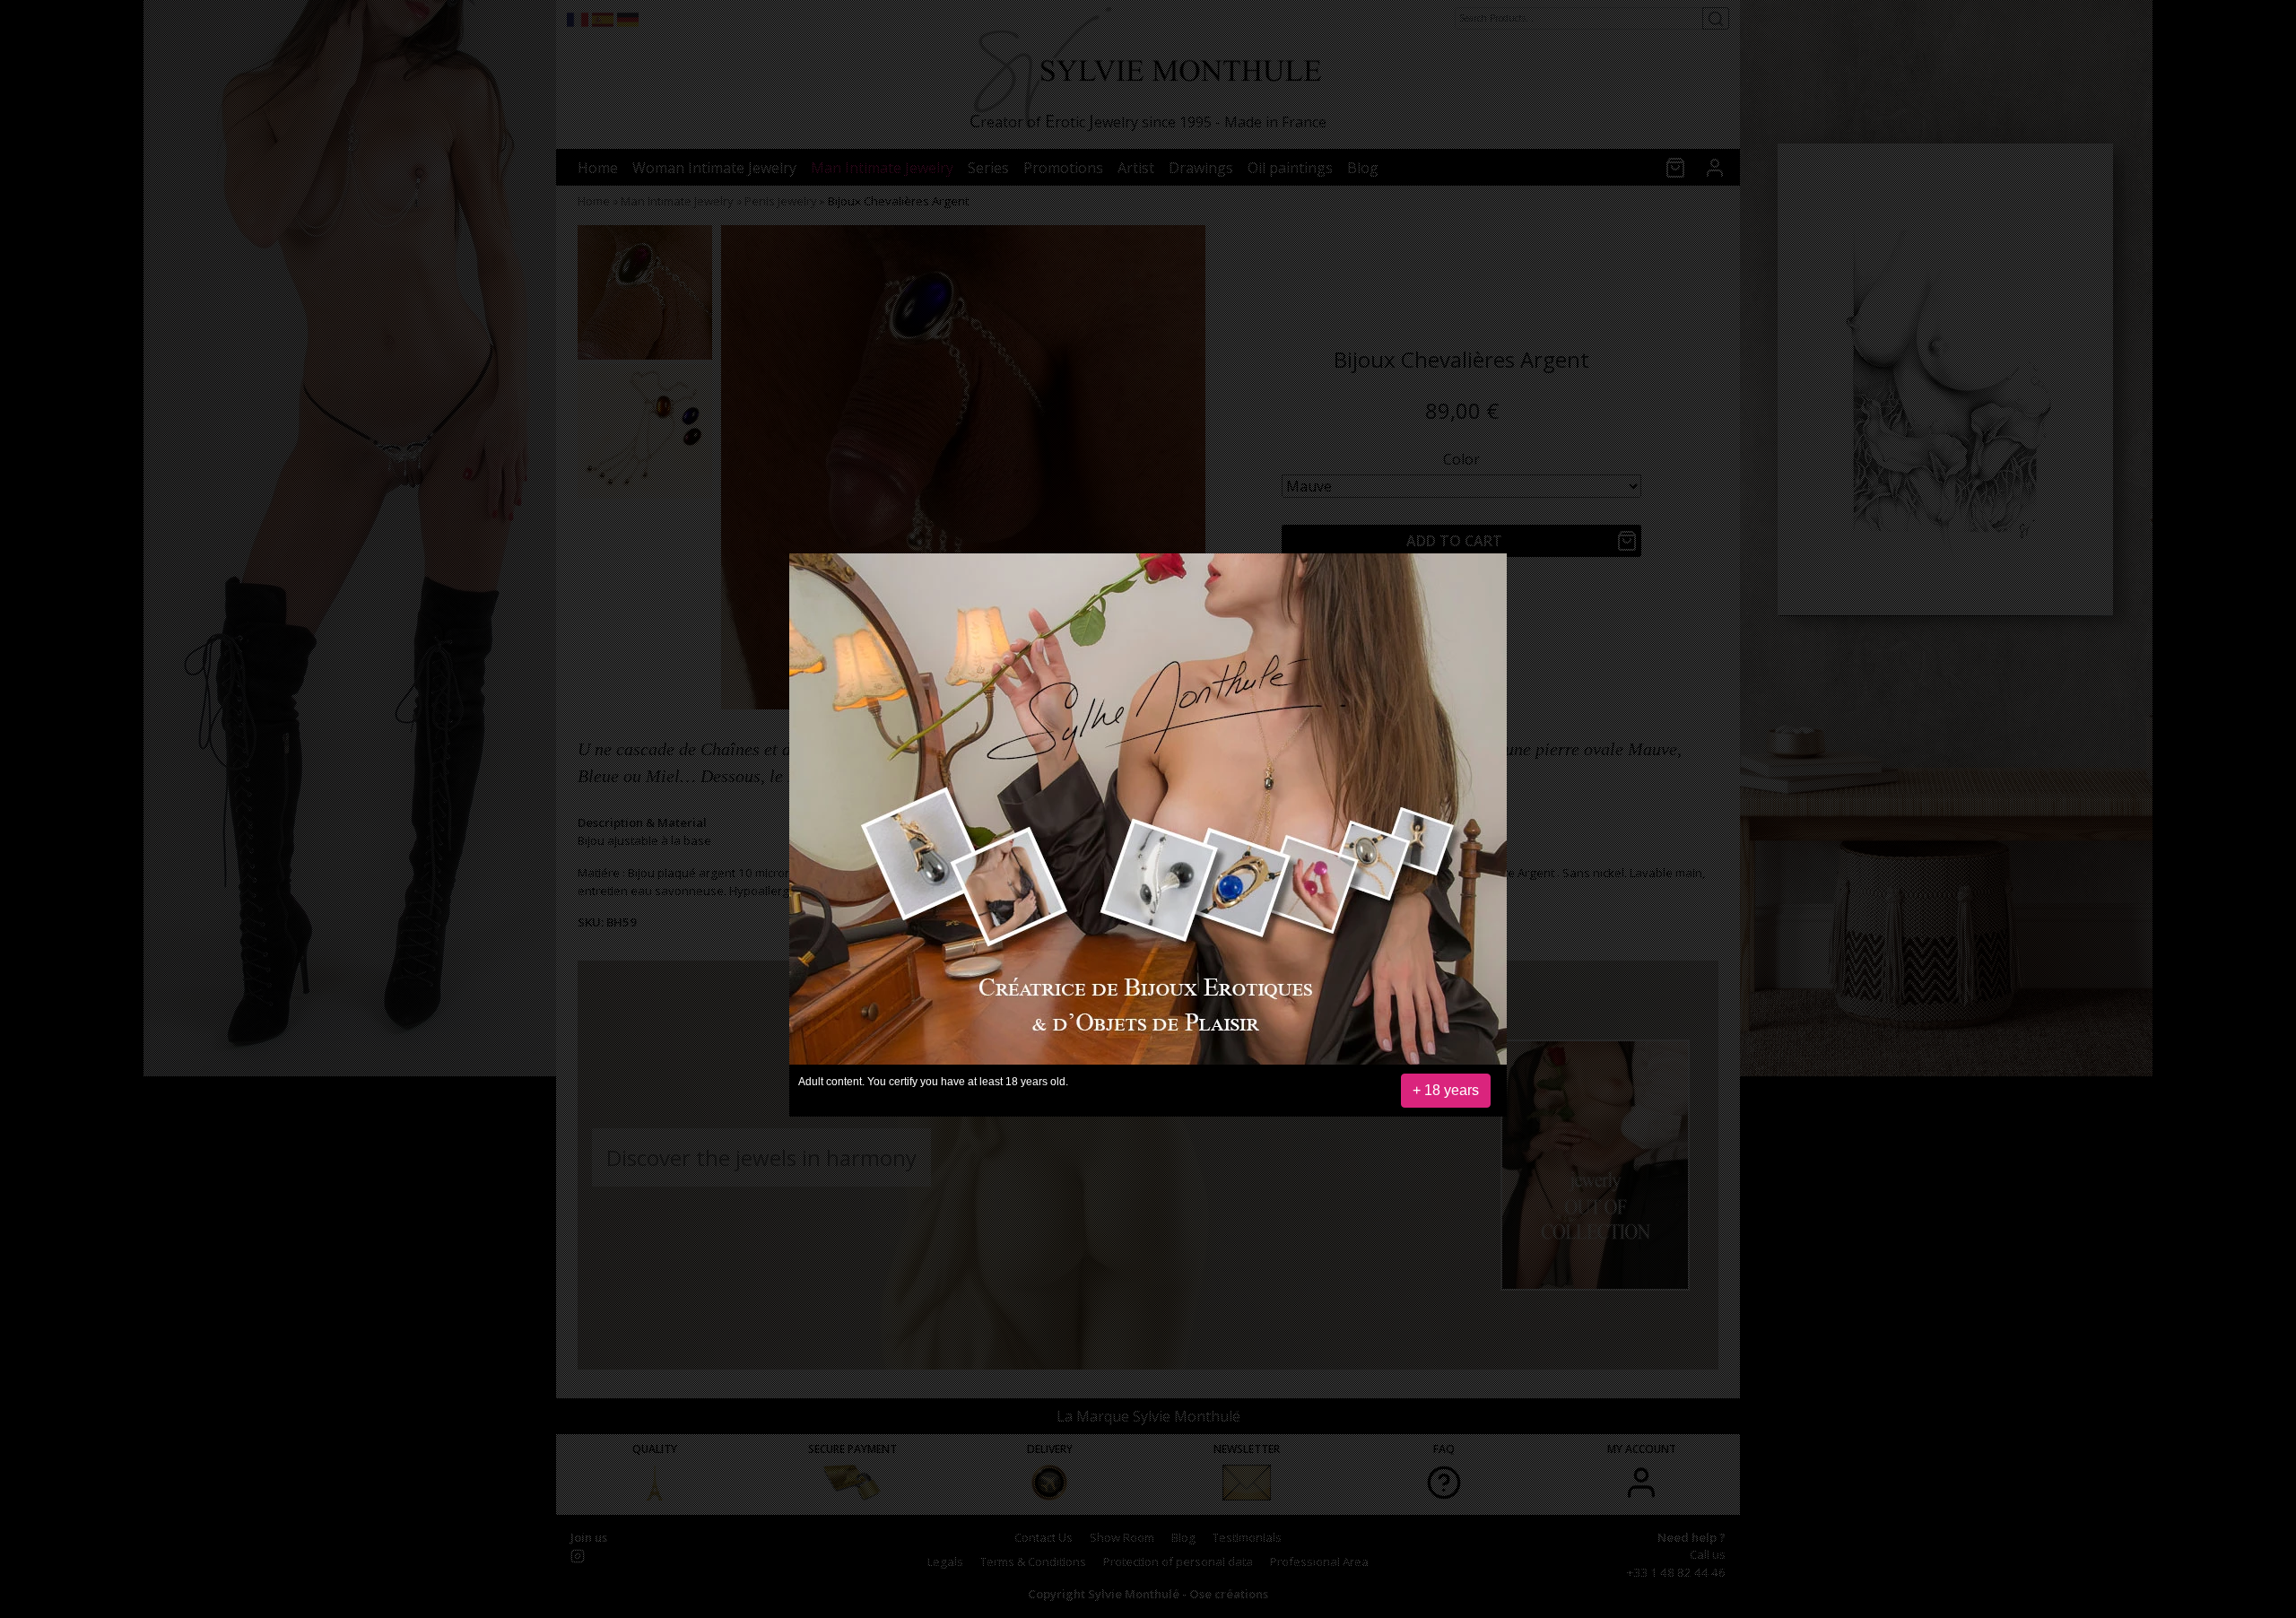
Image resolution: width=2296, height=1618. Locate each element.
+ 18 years (1446, 1090)
